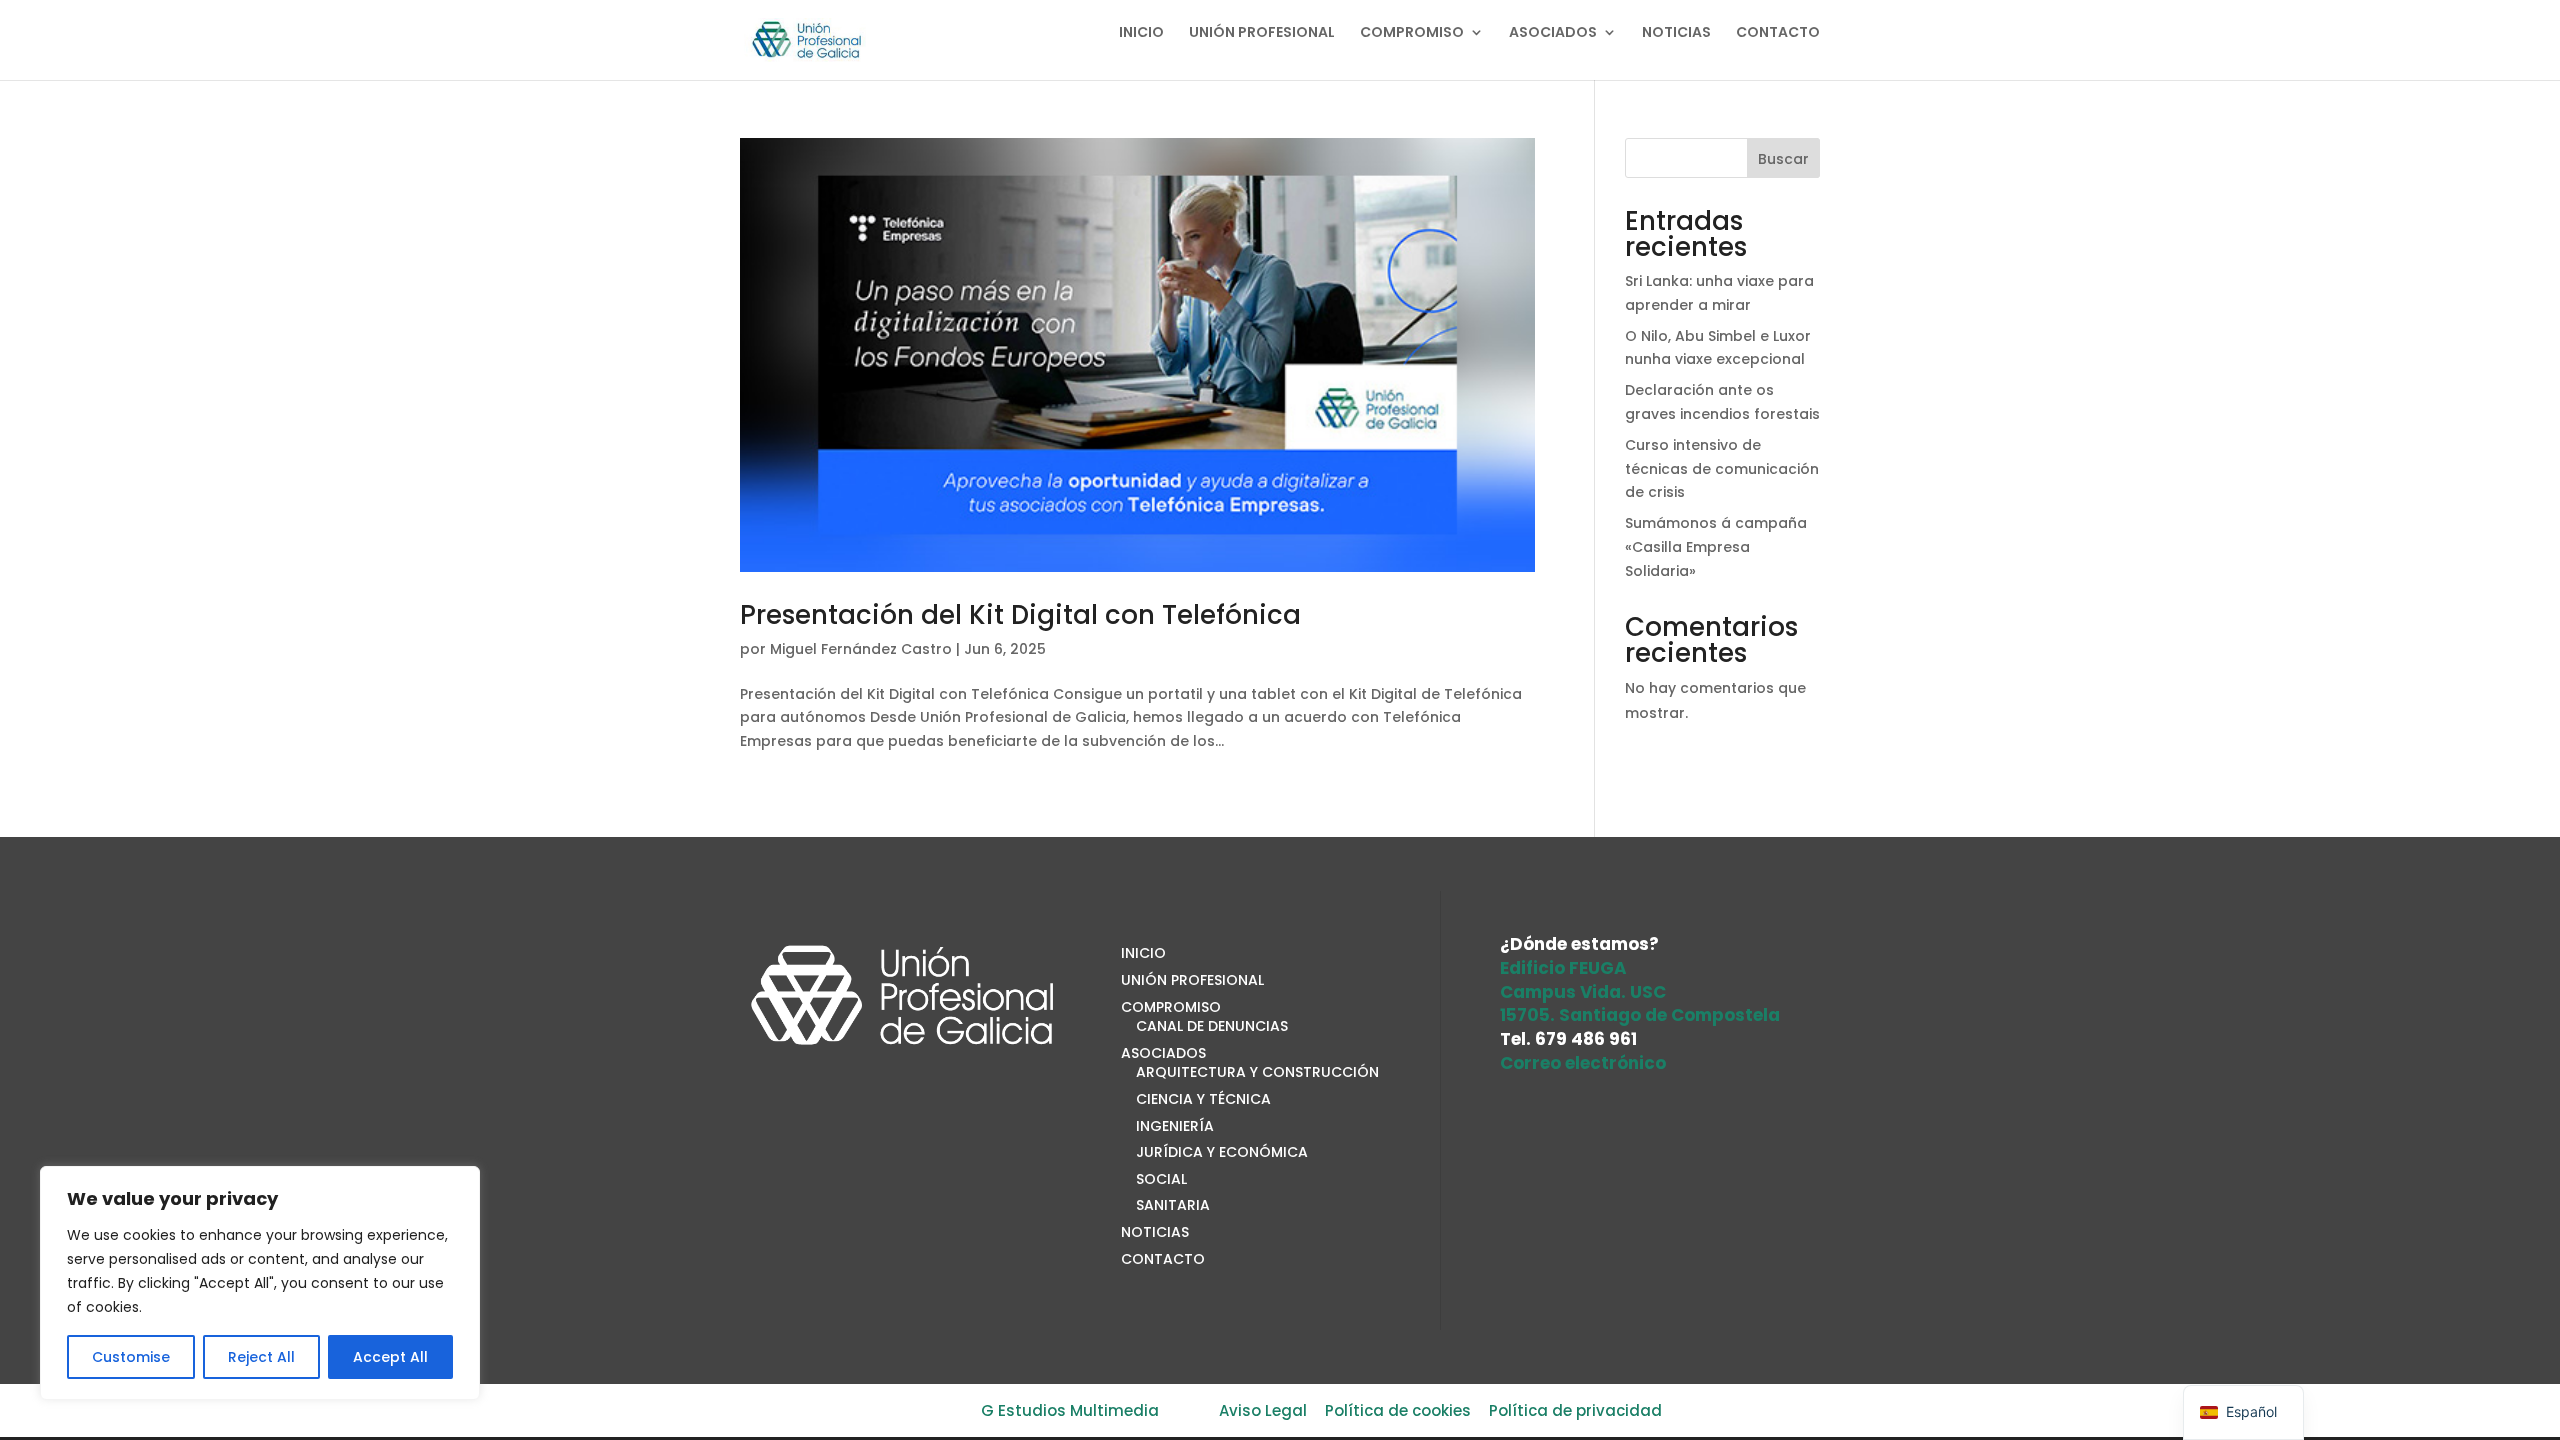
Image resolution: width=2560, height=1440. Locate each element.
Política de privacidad (1575, 1410)
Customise (131, 1357)
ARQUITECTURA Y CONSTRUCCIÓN (1257, 1072)
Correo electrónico (1583, 1063)
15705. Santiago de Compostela (1640, 1015)
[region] (260, 1283)
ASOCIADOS (1553, 33)
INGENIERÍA (1175, 1126)
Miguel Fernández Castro (861, 649)
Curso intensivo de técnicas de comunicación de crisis (1722, 469)
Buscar (1783, 159)
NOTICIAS (1676, 33)
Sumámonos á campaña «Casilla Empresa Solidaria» (1716, 547)
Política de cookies (1398, 1410)
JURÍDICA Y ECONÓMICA (1222, 1152)
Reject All (261, 1357)
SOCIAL (1161, 1179)
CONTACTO (1778, 33)
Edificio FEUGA (1563, 968)
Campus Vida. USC (1583, 992)
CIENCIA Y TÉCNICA (1203, 1099)
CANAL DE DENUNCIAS (1212, 1026)
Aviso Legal (1263, 1410)
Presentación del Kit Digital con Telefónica (1020, 615)
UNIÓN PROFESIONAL (1262, 33)
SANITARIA (1173, 1205)
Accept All (390, 1357)
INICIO (1141, 33)
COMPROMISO (1412, 33)
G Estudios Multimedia (1070, 1410)
